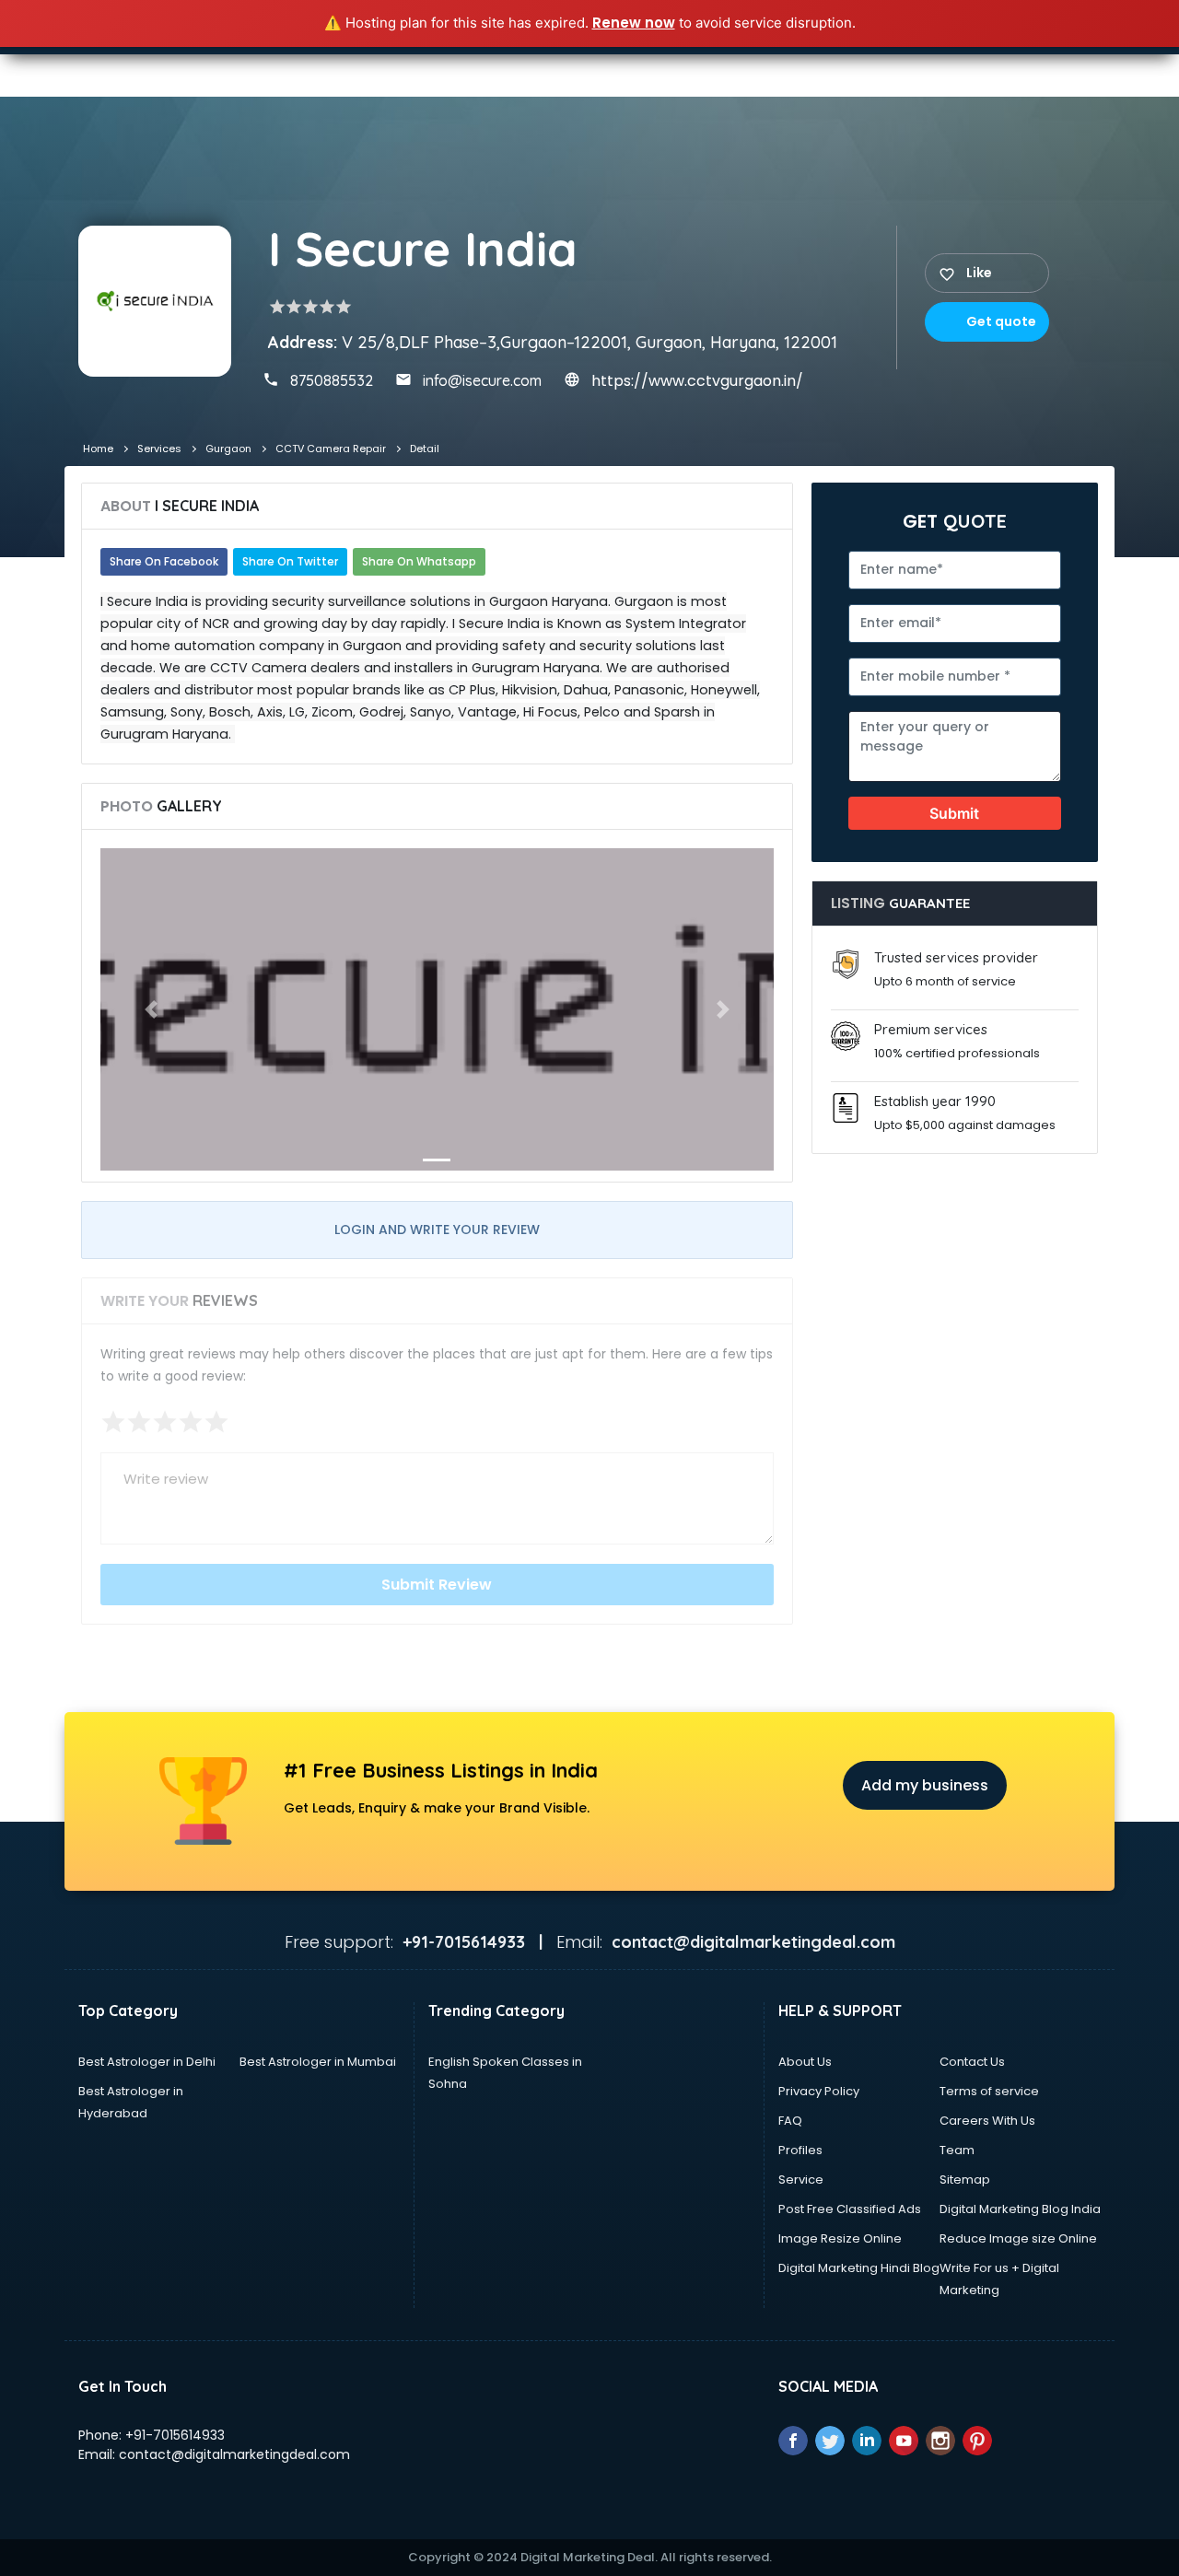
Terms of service (989, 2091)
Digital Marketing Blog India (1020, 2209)
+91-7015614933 (175, 2435)
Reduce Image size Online (1018, 2238)
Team (957, 2150)
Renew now (634, 23)
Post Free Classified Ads (850, 2209)
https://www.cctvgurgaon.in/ (697, 381)
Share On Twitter (290, 561)
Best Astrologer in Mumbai (318, 2062)
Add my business (925, 1785)
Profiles (800, 2150)
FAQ (790, 2121)
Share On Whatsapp (419, 561)
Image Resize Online (840, 2238)
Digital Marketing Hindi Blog (859, 2268)
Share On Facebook (164, 561)
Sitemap (965, 2180)
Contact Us (972, 2062)
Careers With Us (987, 2121)
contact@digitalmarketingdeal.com (234, 2454)
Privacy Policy (819, 2091)
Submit (954, 813)
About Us (805, 2062)
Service (801, 2180)
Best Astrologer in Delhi (147, 2062)
